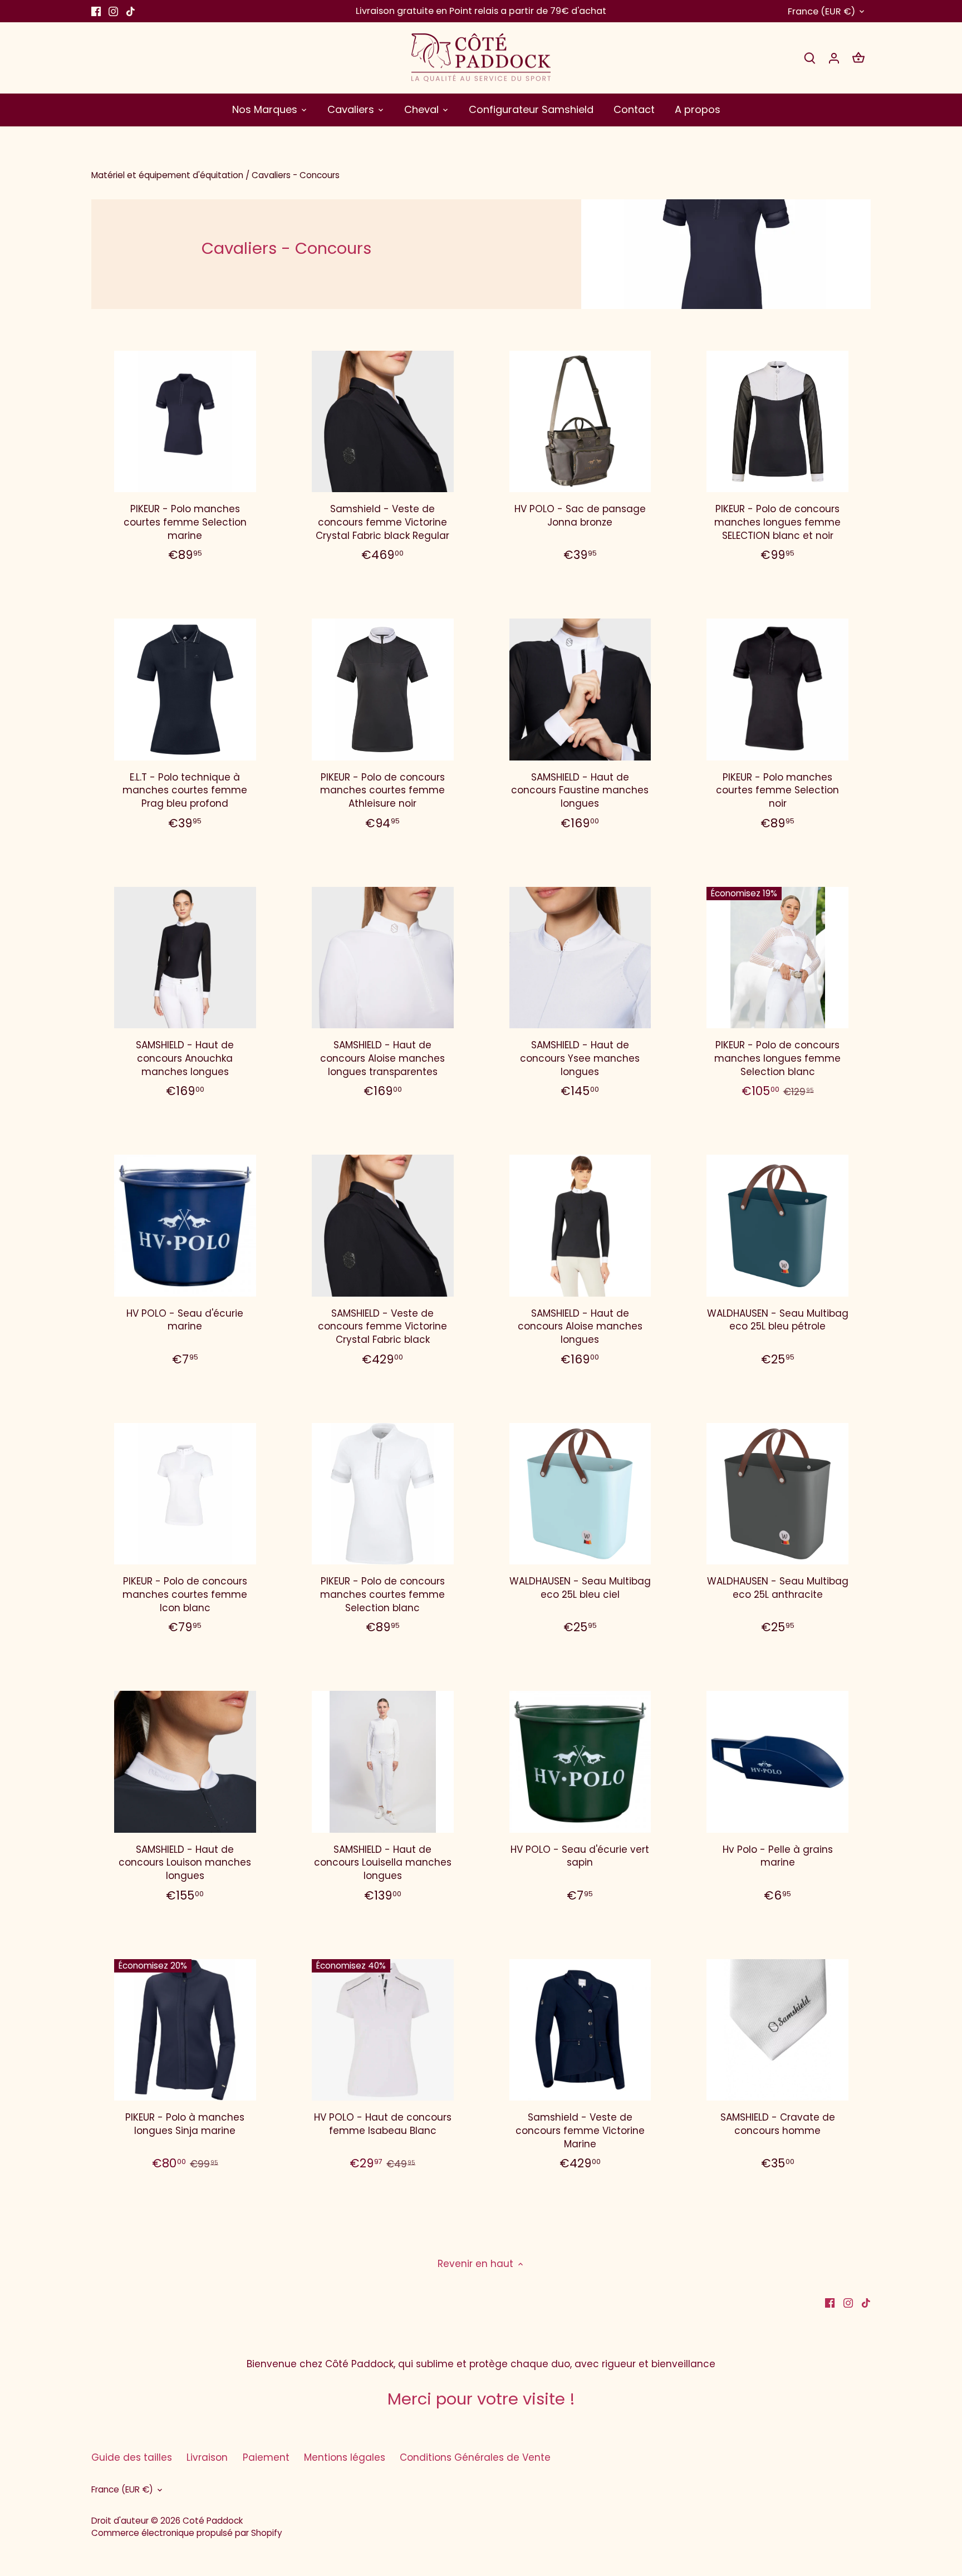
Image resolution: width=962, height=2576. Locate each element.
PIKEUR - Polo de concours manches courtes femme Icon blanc (185, 1594)
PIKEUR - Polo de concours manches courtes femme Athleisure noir (382, 791)
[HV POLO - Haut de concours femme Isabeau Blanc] (383, 2030)
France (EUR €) (821, 11)
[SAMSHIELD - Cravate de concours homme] (777, 2030)
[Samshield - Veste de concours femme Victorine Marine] (580, 2030)
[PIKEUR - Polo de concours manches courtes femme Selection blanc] (383, 1494)
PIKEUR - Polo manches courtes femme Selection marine (185, 522)
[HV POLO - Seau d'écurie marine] (185, 1226)
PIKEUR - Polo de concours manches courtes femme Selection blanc (382, 1594)
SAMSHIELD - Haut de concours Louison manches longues (185, 1863)
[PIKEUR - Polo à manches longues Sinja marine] (185, 2030)
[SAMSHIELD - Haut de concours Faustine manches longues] (580, 690)
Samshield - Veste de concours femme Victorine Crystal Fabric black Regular (382, 522)
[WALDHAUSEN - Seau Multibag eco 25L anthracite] (777, 1494)
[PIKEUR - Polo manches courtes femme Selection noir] (777, 690)
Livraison (207, 2457)
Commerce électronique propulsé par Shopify (187, 2533)
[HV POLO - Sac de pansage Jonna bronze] (580, 422)
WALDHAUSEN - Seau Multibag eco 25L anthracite (778, 1588)
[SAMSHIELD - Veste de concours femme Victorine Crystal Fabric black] (383, 1226)
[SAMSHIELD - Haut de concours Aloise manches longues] (580, 1226)
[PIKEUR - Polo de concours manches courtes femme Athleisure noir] (383, 690)
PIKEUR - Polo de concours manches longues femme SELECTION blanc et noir (777, 522)
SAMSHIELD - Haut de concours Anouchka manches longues (185, 1058)
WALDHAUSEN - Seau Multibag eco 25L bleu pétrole (778, 1320)
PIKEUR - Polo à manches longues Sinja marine (185, 2124)
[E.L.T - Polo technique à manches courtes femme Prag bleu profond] (185, 690)
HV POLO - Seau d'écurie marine (185, 1320)
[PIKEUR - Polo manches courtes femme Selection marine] (185, 422)
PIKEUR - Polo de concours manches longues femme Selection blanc (777, 1058)
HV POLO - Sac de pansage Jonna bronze (580, 516)
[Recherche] (809, 58)
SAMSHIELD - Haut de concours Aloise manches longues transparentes (382, 1058)
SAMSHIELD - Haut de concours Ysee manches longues (580, 1058)
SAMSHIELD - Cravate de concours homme (778, 2124)
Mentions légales (345, 2457)
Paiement (266, 2457)
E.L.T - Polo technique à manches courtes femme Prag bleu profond (185, 791)
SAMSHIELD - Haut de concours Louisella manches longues (383, 1863)
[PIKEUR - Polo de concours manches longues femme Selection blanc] (777, 958)
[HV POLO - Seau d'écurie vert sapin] (580, 1762)
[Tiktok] (131, 11)
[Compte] (834, 58)
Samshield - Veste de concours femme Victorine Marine (580, 2131)
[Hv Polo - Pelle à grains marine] (777, 1762)
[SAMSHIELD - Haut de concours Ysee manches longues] (580, 958)
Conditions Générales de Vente (475, 2457)
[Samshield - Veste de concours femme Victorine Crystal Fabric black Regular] (383, 422)
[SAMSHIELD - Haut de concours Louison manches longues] (185, 1762)
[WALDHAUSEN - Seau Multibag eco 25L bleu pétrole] (777, 1226)
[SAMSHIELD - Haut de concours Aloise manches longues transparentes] (383, 958)
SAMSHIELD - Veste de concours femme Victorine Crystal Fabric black (382, 1327)
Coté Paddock (213, 2521)
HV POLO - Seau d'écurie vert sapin (580, 1856)
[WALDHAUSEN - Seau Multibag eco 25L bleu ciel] (580, 1494)
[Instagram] (113, 11)
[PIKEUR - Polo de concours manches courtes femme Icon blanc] (185, 1494)
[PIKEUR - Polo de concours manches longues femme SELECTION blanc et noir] (777, 422)
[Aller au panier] (858, 58)
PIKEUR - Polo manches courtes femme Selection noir (777, 791)
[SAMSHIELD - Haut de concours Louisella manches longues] (383, 1762)
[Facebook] (96, 11)
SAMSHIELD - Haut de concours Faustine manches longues (580, 791)
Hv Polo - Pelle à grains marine (778, 1856)
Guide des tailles (132, 2457)
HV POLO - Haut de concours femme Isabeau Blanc (383, 2124)
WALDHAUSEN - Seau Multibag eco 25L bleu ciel (580, 1588)
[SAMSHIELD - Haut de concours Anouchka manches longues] (185, 958)
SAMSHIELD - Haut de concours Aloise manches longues (580, 1327)
